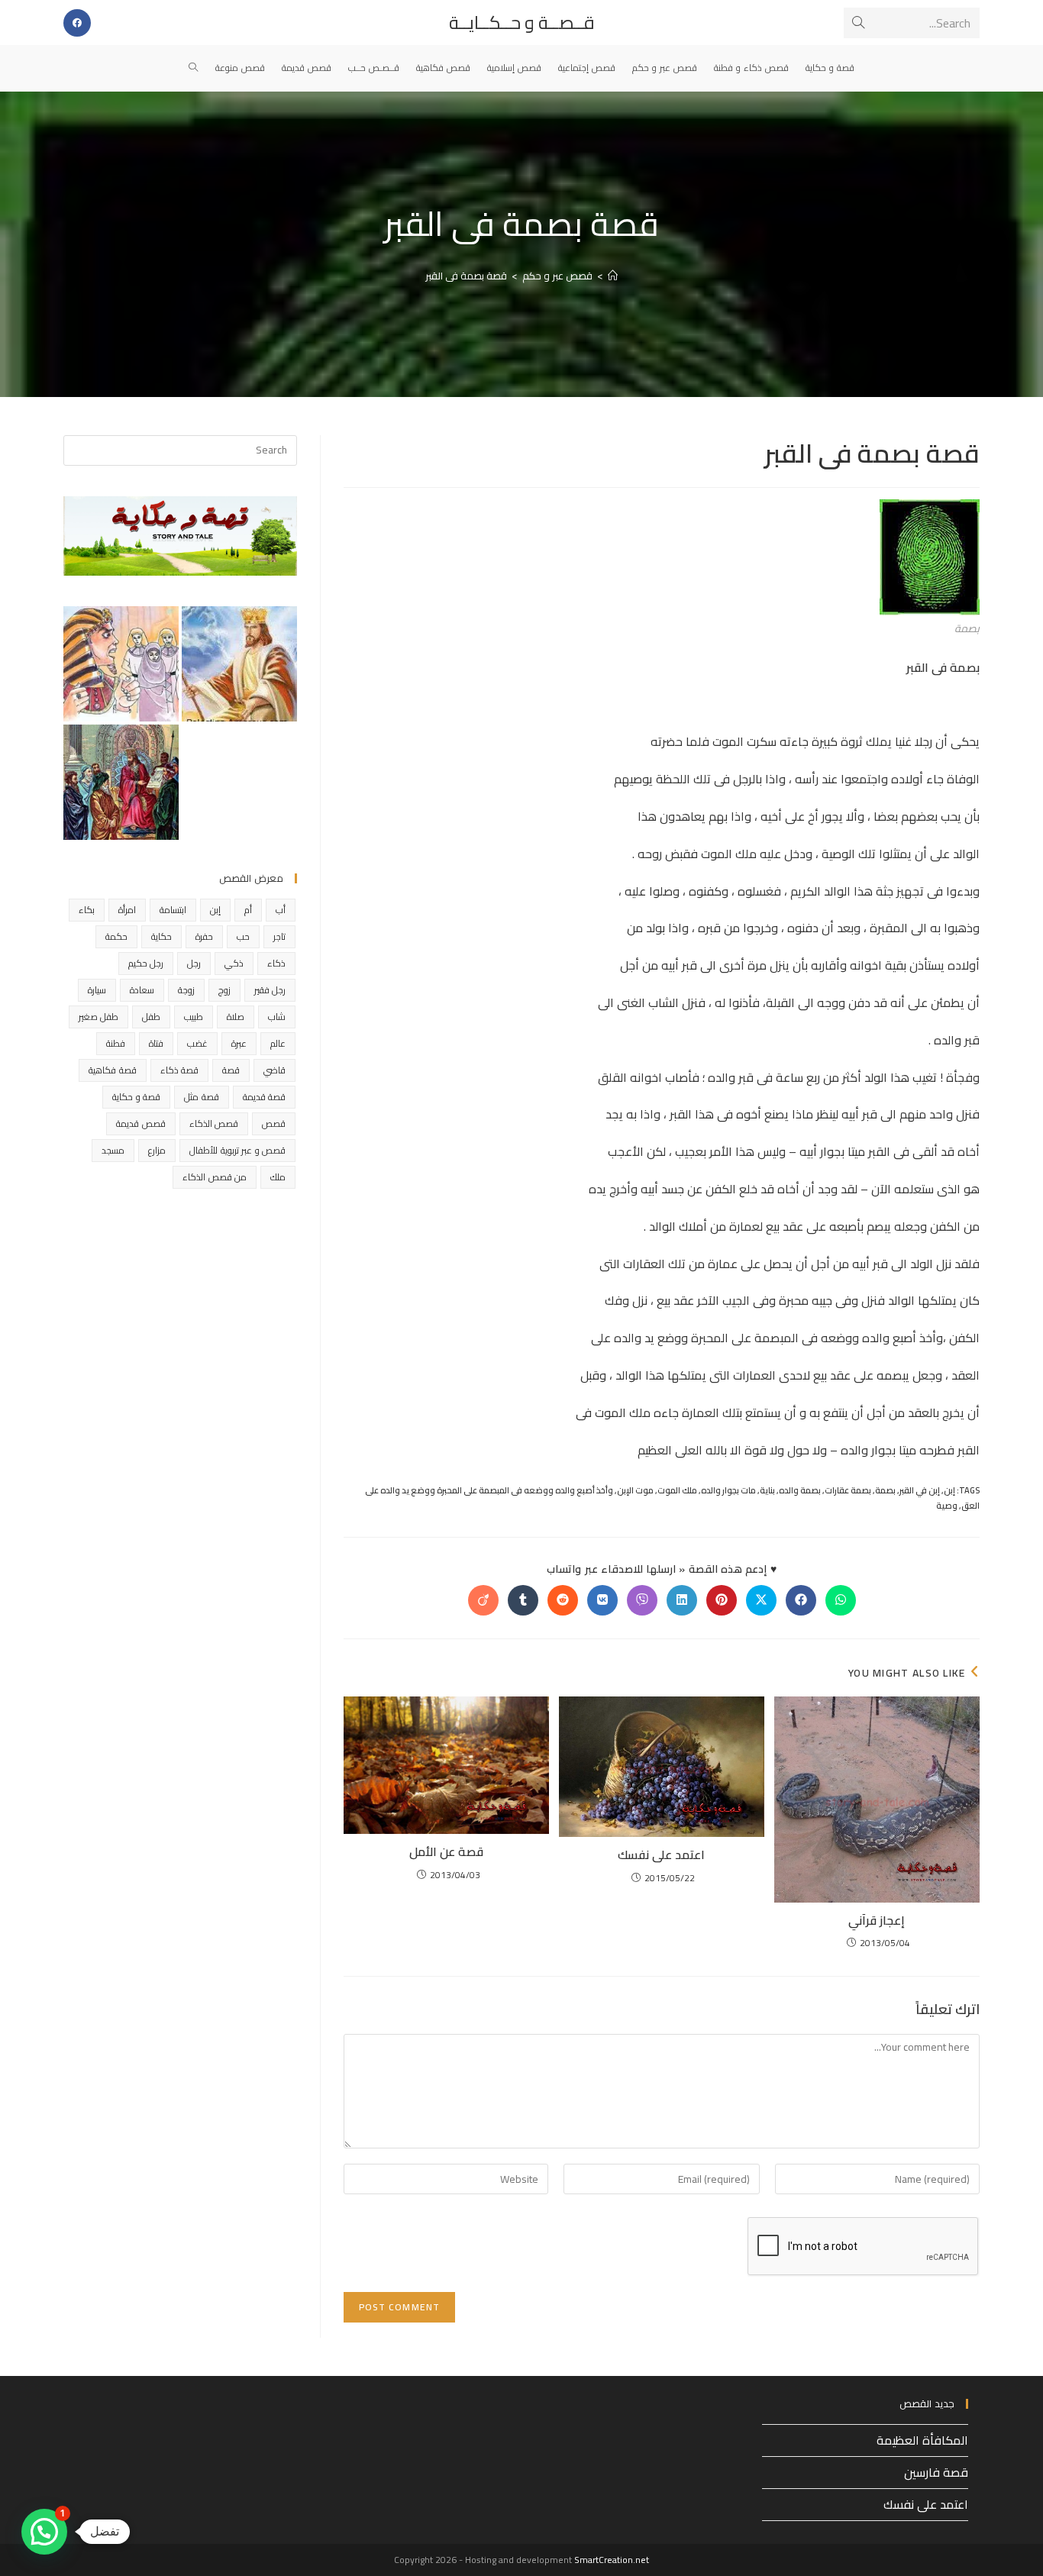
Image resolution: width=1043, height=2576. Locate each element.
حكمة (116, 936)
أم (248, 910)
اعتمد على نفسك (661, 1855)
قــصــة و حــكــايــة (522, 23)
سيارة (97, 990)
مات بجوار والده (728, 1490)
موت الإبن (635, 1490)
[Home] (613, 276)
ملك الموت (677, 1490)
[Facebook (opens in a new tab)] (77, 23)
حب (243, 936)
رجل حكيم (146, 963)
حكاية (161, 936)
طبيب (194, 1017)
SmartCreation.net (612, 2560)
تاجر (279, 936)
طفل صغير (98, 1017)
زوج (224, 990)
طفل (151, 1017)
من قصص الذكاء (215, 1177)
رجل (194, 963)
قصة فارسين (936, 2472)
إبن (949, 1490)
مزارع (157, 1150)
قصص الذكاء (214, 1123)
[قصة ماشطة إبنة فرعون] (121, 664)
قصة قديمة (264, 1097)
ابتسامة (173, 910)
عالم (278, 1043)
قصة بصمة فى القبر (466, 276)
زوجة (186, 990)
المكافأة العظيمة (922, 2440)
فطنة (116, 1043)
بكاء (87, 910)
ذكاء (276, 963)
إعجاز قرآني (877, 1920)
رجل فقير (270, 990)
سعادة (142, 990)
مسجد (113, 1150)
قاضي (274, 1070)
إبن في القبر (920, 1490)
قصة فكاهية (112, 1070)
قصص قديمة (140, 1123)
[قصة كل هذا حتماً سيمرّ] (121, 782)
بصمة (885, 1490)
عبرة (239, 1043)
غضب (197, 1043)
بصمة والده (800, 1490)
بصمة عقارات (848, 1490)
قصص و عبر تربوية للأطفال (237, 1150)
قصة (231, 1070)
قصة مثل (201, 1097)
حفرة (204, 936)
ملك (278, 1177)
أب (281, 910)
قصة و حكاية (136, 1097)
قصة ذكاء (179, 1070)
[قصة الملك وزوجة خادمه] (239, 664)
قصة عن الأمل (446, 1851)
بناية (767, 1490)
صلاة (236, 1017)
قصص (274, 1123)
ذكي (234, 963)
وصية (947, 1506)
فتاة (156, 1043)
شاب (277, 1017)
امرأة (127, 910)
